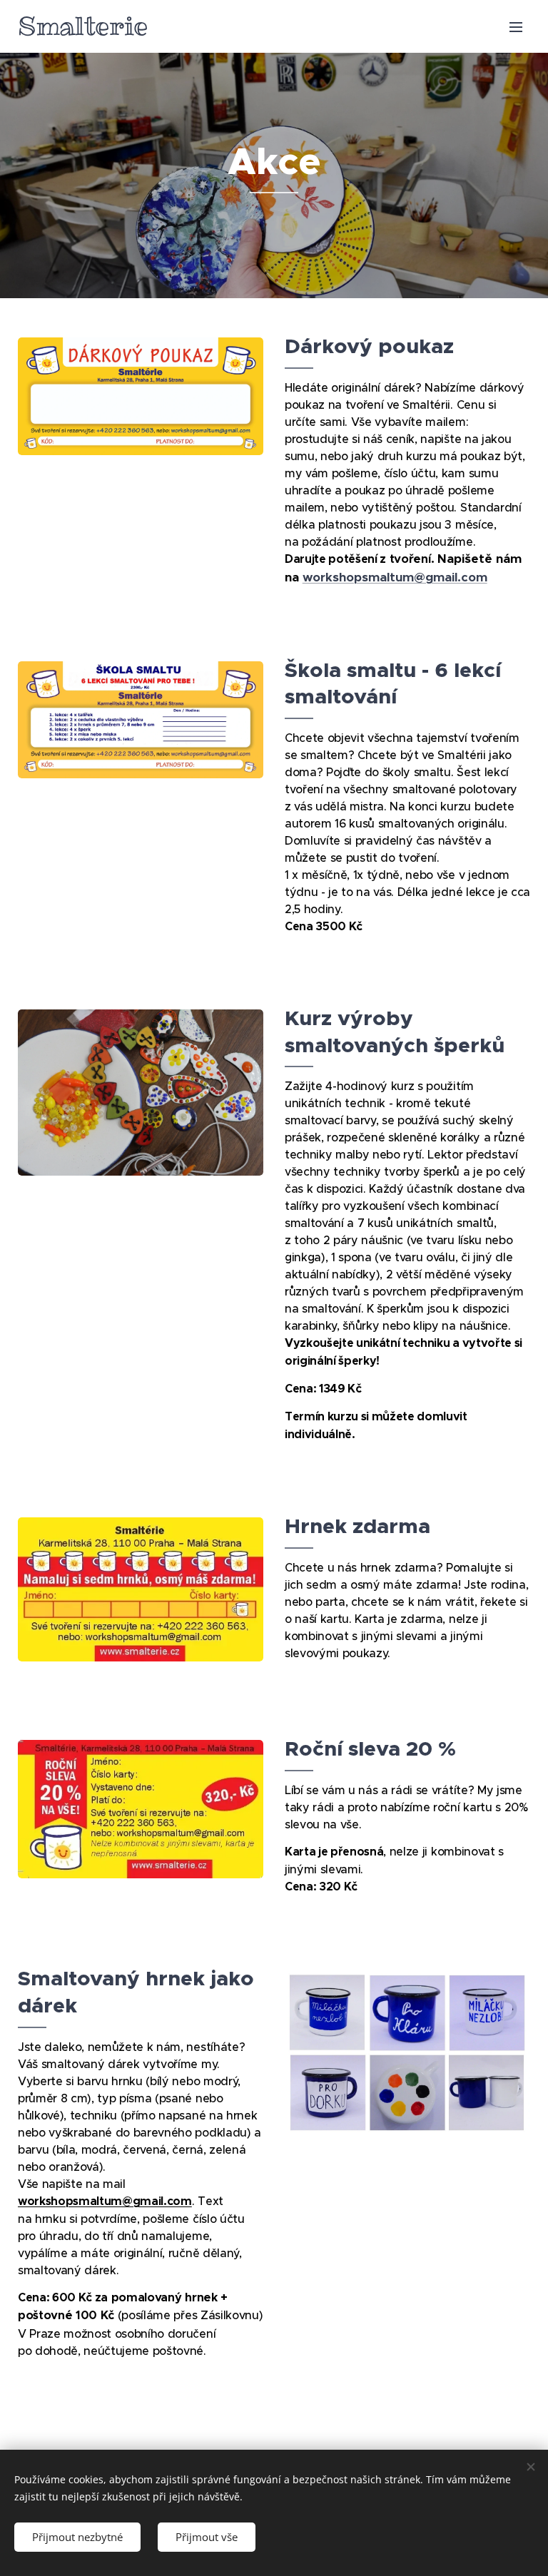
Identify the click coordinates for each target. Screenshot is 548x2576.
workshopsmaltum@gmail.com (395, 577)
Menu (516, 26)
